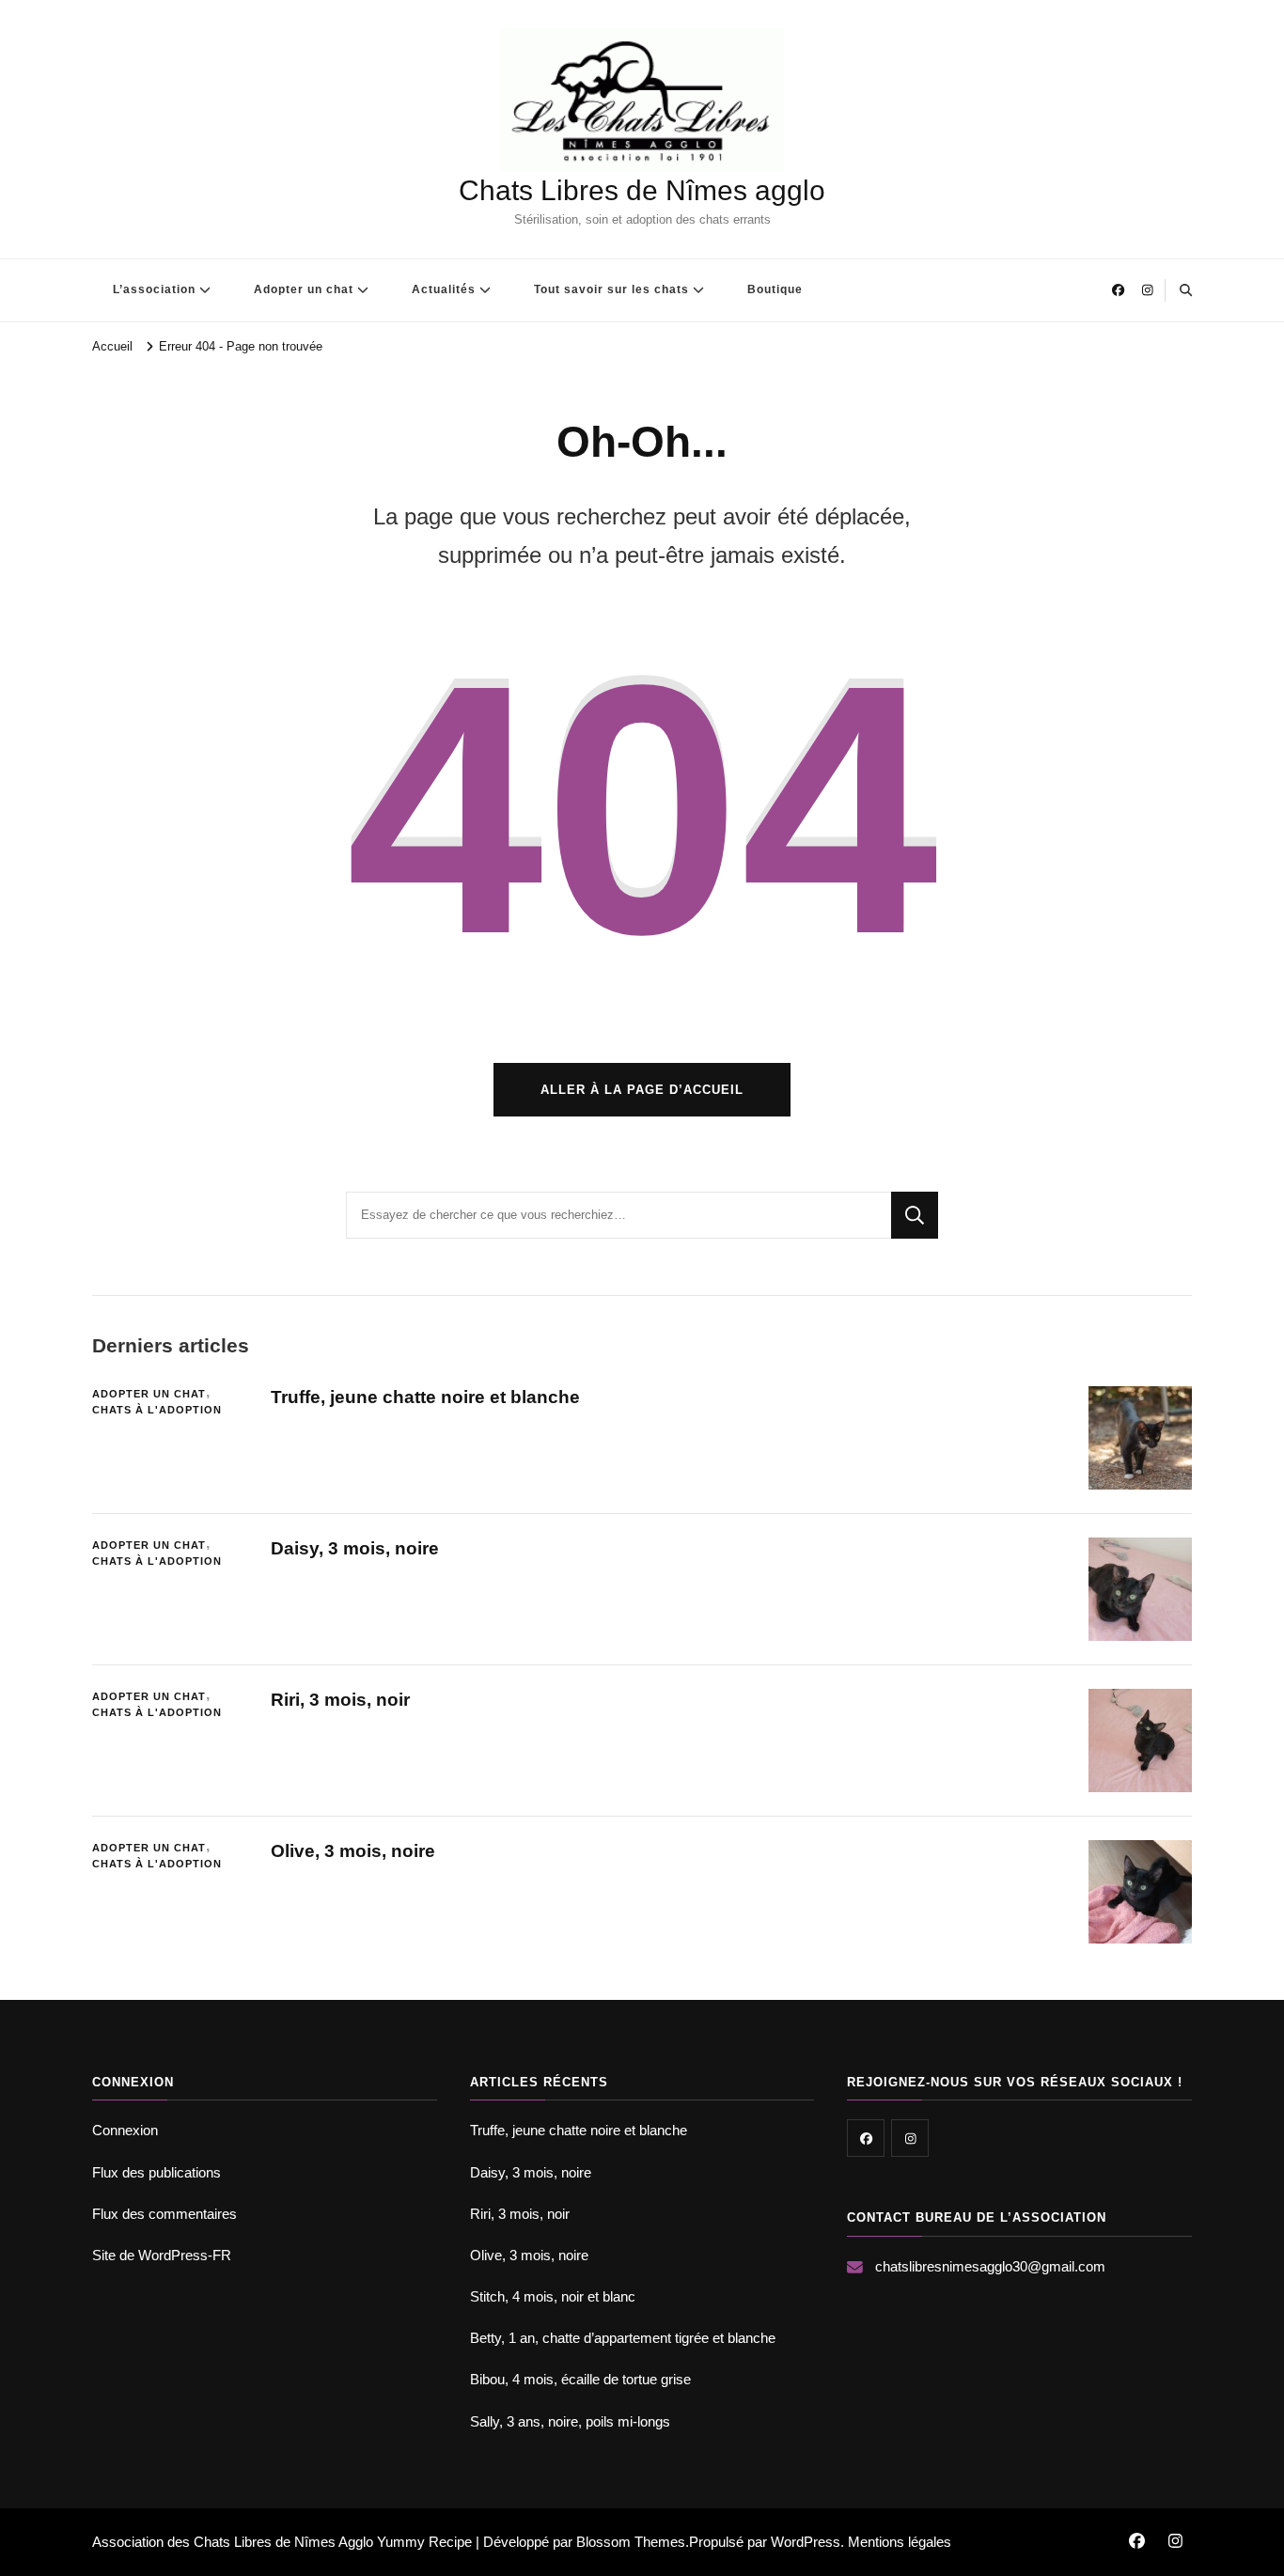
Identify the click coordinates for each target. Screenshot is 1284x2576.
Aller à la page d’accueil (642, 1090)
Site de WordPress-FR (162, 2255)
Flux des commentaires (164, 2214)
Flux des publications (157, 2172)
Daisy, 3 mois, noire (355, 1548)
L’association (154, 289)
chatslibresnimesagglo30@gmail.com (990, 2266)
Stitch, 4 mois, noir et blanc (553, 2296)
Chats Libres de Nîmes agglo (642, 190)
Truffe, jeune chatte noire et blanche (425, 1397)
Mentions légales (900, 2542)
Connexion (125, 2130)
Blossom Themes (631, 2542)
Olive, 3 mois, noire (353, 1851)
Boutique (775, 289)
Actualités (444, 289)
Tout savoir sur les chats (611, 289)
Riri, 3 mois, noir (340, 1700)
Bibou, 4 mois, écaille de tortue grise (580, 2379)
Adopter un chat (304, 289)
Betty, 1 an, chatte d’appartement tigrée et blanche (623, 2338)
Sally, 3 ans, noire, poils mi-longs (570, 2421)
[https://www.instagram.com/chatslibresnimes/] (910, 2138)
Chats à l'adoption (157, 1410)
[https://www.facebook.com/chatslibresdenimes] (866, 2138)
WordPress (806, 2542)
